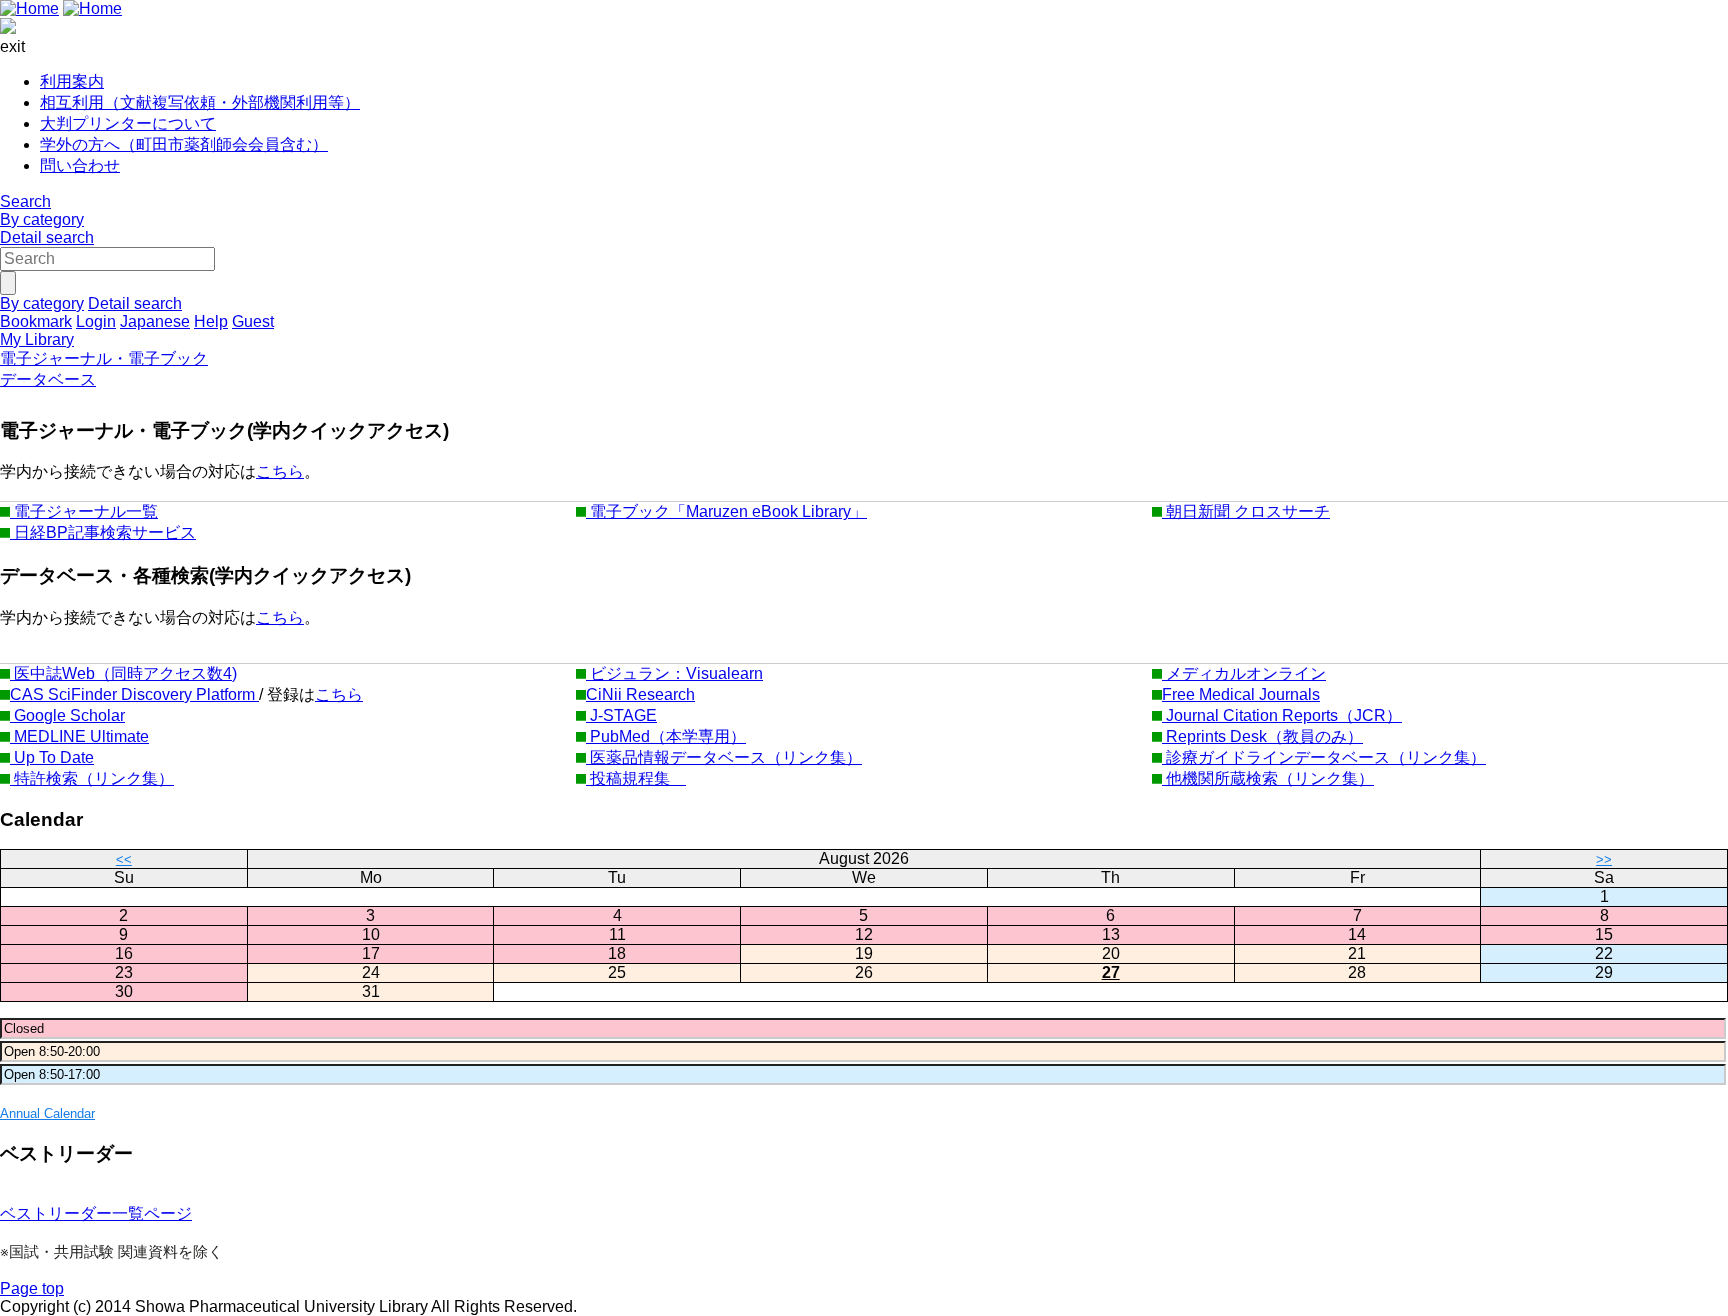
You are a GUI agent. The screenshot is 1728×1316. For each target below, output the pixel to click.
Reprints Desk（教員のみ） (1262, 736)
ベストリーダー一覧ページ (96, 1213)
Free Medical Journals (1241, 694)
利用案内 (72, 81)
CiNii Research (640, 694)
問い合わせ (80, 165)
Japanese (155, 321)
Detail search (47, 237)
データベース (48, 379)
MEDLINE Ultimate (79, 736)
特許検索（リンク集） (92, 778)
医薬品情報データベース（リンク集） (724, 757)
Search (25, 201)
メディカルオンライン (1244, 673)
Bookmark (36, 321)
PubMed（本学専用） (666, 736)
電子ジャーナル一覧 (84, 511)
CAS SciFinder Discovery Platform (134, 694)
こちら (280, 471)
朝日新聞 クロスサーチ (1246, 511)
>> (1604, 859)
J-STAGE (621, 715)
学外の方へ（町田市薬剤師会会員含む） (184, 144)
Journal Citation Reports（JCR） (1282, 715)
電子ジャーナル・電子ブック (104, 358)
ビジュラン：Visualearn (674, 673)
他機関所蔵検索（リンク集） (1268, 778)
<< (124, 859)
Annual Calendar (47, 1113)
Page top (32, 1288)
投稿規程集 (636, 778)
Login (96, 321)
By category (42, 219)
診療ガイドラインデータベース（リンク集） (1324, 757)
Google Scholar (67, 715)
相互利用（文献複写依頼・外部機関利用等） (200, 102)
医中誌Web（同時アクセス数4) (123, 673)
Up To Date (52, 757)
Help (211, 321)
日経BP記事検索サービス (103, 532)
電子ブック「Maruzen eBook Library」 (726, 511)
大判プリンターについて (128, 123)
